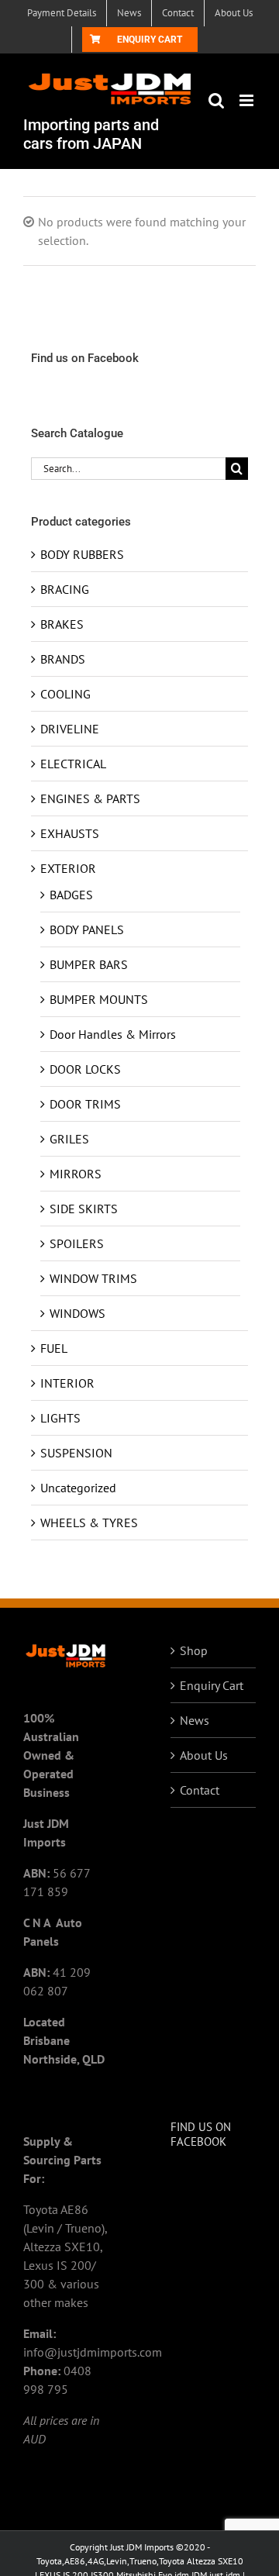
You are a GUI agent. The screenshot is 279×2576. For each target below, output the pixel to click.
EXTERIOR (68, 868)
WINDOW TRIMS (93, 1278)
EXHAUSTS (70, 833)
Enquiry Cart (212, 1685)
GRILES (69, 1139)
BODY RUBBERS (82, 554)
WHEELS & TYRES (89, 1522)
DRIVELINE (70, 729)
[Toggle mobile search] (216, 100)
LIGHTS (60, 1418)
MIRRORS (76, 1174)
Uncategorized (78, 1488)
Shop (194, 1650)
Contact (200, 1790)
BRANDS (63, 659)
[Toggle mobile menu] (248, 100)
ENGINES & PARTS (90, 798)
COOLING (65, 694)
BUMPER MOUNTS (99, 999)
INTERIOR (67, 1383)
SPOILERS (77, 1243)
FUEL (54, 1348)
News (195, 1720)
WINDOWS (77, 1313)
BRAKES (62, 624)
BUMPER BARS (89, 964)
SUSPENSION (76, 1453)
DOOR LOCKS (85, 1069)
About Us (204, 1755)
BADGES (71, 895)
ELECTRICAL (73, 764)
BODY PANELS (87, 929)
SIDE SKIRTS (84, 1209)
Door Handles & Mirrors (113, 1034)
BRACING (65, 589)
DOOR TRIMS (85, 1104)
